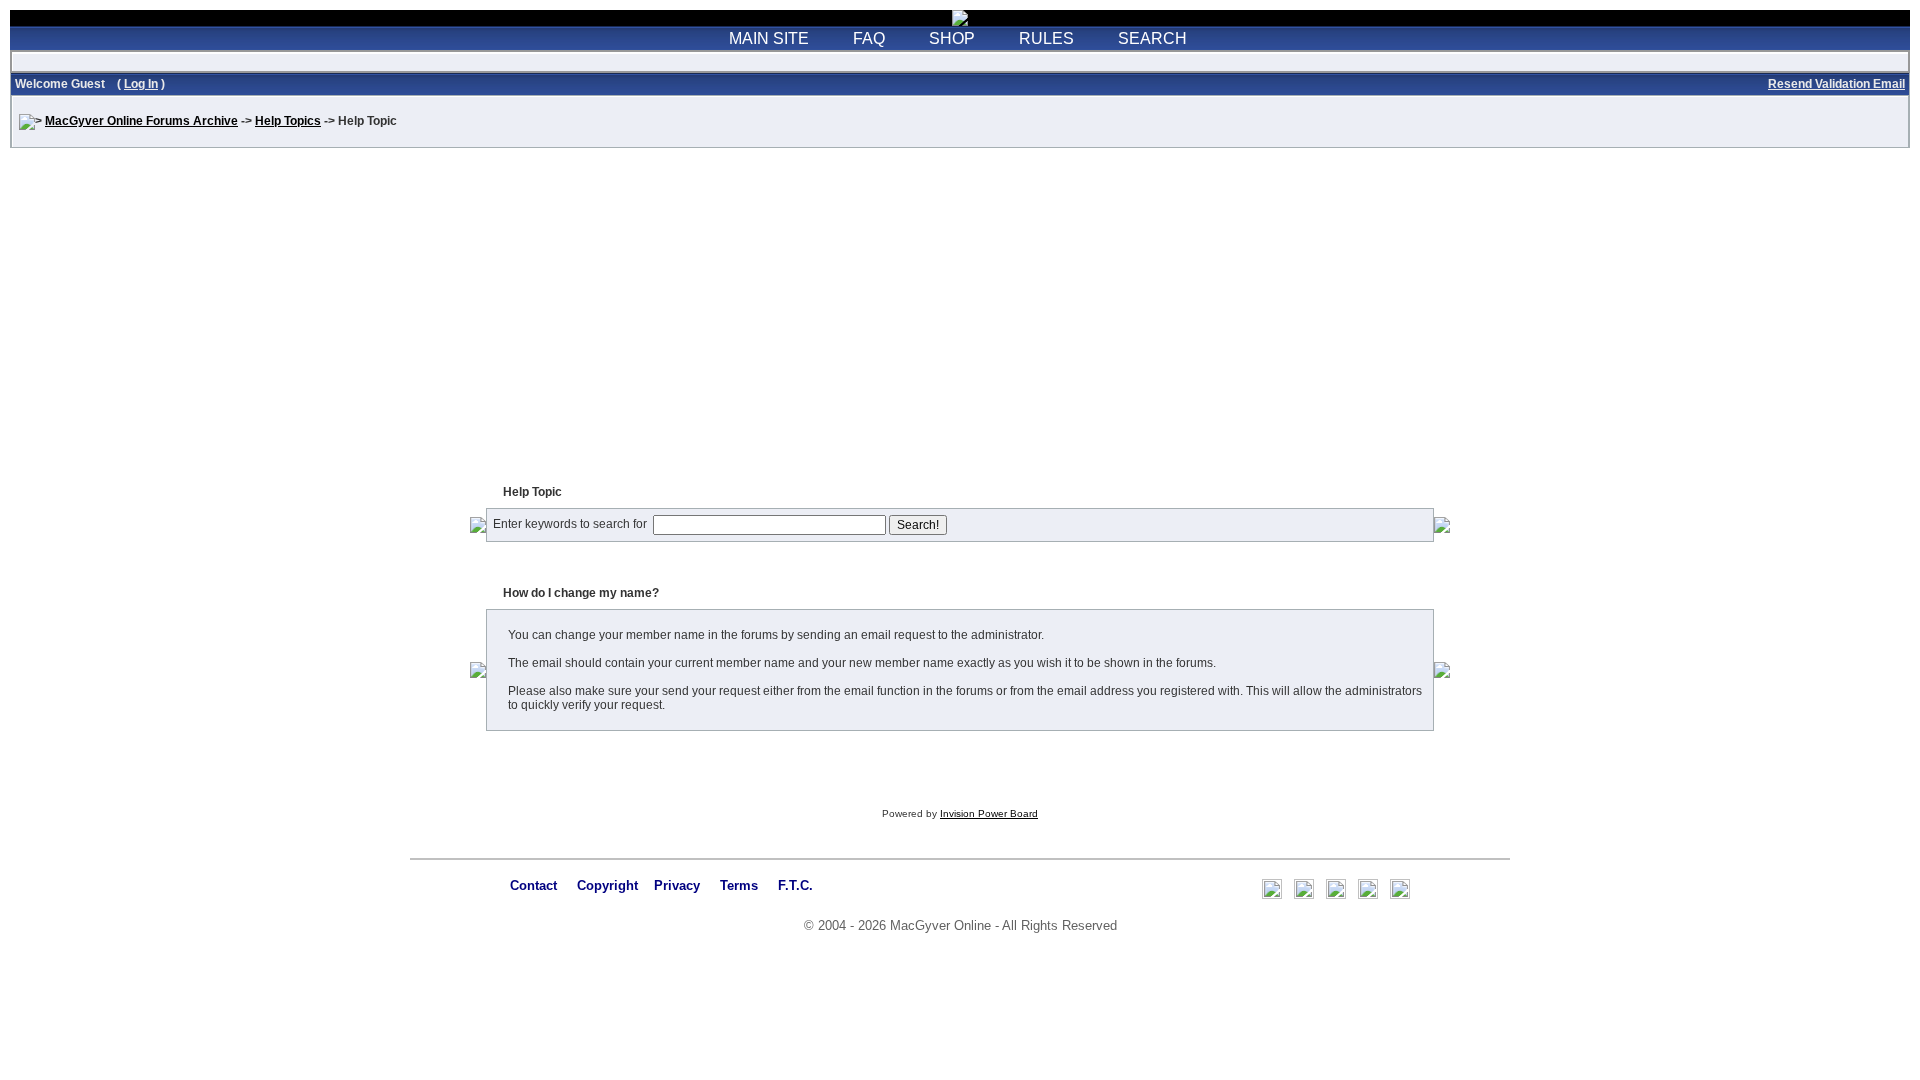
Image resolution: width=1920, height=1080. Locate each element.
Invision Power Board (989, 813)
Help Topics (288, 121)
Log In (141, 84)
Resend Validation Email (1836, 84)
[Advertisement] (960, 322)
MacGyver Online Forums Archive (141, 121)
